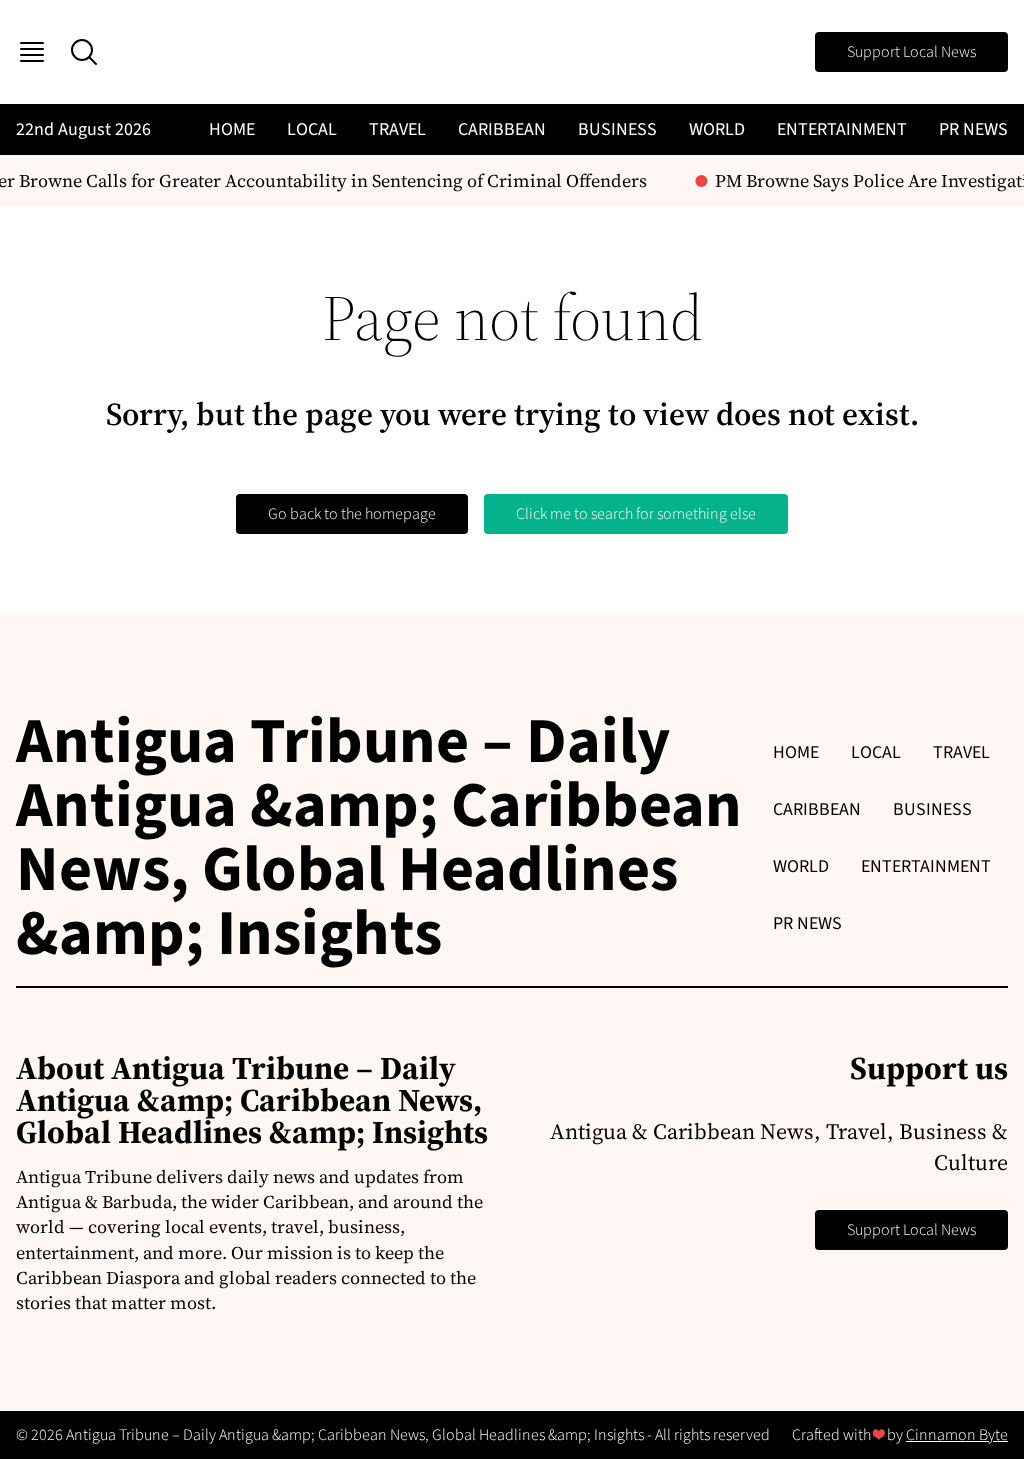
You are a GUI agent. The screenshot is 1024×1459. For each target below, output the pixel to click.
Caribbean (502, 129)
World (717, 129)
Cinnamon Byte (957, 1435)
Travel (397, 129)
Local (312, 129)
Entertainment (842, 129)
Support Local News (911, 52)
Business (617, 129)
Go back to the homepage (352, 514)
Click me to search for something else (636, 514)
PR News (973, 129)
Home (232, 129)
